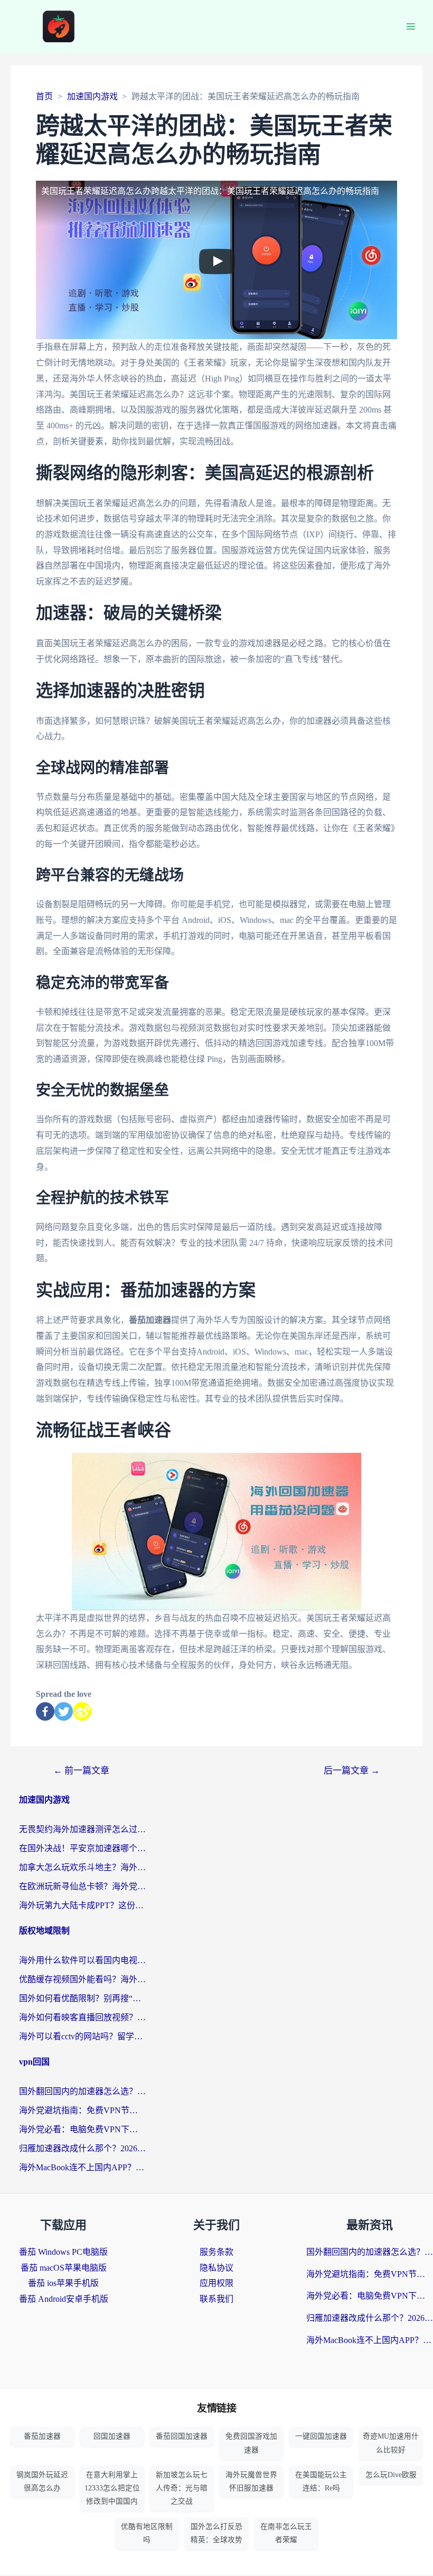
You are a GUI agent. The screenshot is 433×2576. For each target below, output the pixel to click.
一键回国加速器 (321, 2436)
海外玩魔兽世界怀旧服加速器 (251, 2481)
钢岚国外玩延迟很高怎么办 (42, 2481)
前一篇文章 (81, 1771)
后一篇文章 (352, 1771)
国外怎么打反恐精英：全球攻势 (216, 2533)
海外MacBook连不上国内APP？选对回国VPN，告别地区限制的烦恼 (82, 2167)
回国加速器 (112, 2436)
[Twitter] (64, 1711)
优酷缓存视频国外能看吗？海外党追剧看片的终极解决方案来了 (82, 1979)
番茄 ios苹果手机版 (63, 2283)
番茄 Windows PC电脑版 (63, 2252)
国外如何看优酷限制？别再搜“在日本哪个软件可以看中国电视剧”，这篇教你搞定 (82, 1998)
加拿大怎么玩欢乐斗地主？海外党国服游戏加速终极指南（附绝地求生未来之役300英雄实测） (82, 1867)
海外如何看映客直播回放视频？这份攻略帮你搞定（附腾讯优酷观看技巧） (82, 2017)
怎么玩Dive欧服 (391, 2475)
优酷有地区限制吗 (147, 2533)
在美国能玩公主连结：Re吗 (321, 2481)
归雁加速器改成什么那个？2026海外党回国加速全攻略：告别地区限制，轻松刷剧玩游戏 (82, 2148)
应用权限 (216, 2283)
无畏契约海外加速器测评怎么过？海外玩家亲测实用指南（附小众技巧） (82, 1829)
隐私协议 (216, 2268)
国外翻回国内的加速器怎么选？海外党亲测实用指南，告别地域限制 (82, 2091)
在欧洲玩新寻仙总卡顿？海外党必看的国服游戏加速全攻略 (82, 1886)
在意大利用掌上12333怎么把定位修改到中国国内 (112, 2488)
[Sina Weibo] (82, 1711)
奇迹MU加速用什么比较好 (391, 2443)
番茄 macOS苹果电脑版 (64, 2268)
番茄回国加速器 (182, 2436)
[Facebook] (45, 1711)
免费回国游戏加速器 (251, 2443)
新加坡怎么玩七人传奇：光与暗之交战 (182, 2488)
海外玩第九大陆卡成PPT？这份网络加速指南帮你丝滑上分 (82, 1905)
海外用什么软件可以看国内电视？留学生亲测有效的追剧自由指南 (82, 1960)
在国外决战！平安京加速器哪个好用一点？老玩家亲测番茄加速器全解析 (82, 1848)
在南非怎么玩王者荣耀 (286, 2533)
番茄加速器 (42, 2436)
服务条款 (216, 2252)
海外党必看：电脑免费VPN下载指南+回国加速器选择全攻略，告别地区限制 (82, 2129)
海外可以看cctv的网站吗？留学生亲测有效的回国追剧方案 (82, 2036)
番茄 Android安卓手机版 (64, 2299)
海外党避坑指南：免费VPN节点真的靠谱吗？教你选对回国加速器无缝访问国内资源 (82, 2110)
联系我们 (216, 2299)
